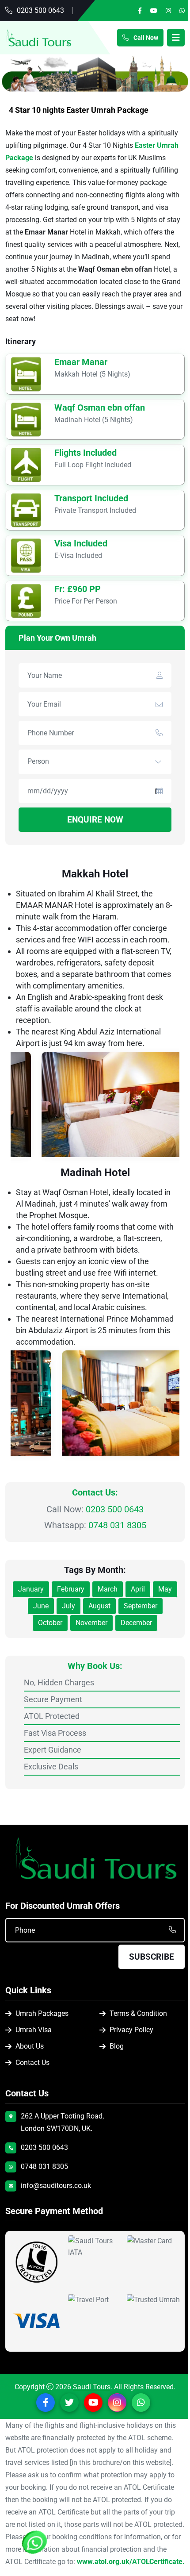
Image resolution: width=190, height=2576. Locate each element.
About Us (30, 2047)
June (41, 1606)
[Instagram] (168, 11)
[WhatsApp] (182, 11)
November (91, 1623)
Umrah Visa (34, 2030)
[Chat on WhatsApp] (35, 2543)
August (99, 1606)
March (108, 1589)
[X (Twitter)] (69, 2403)
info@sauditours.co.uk (56, 2186)
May (165, 1589)
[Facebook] (140, 11)
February (71, 1589)
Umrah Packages (42, 2014)
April (138, 1589)
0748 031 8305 (117, 1525)
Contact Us (32, 2063)
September (141, 1606)
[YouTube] (154, 11)
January (31, 1589)
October (50, 1623)
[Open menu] (176, 38)
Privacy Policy (131, 2030)
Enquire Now (95, 820)
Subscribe (152, 1957)
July (68, 1606)
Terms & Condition (138, 2014)
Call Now (144, 38)
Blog (117, 2047)
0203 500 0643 (40, 10)
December (136, 1623)
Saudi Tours (92, 2387)
